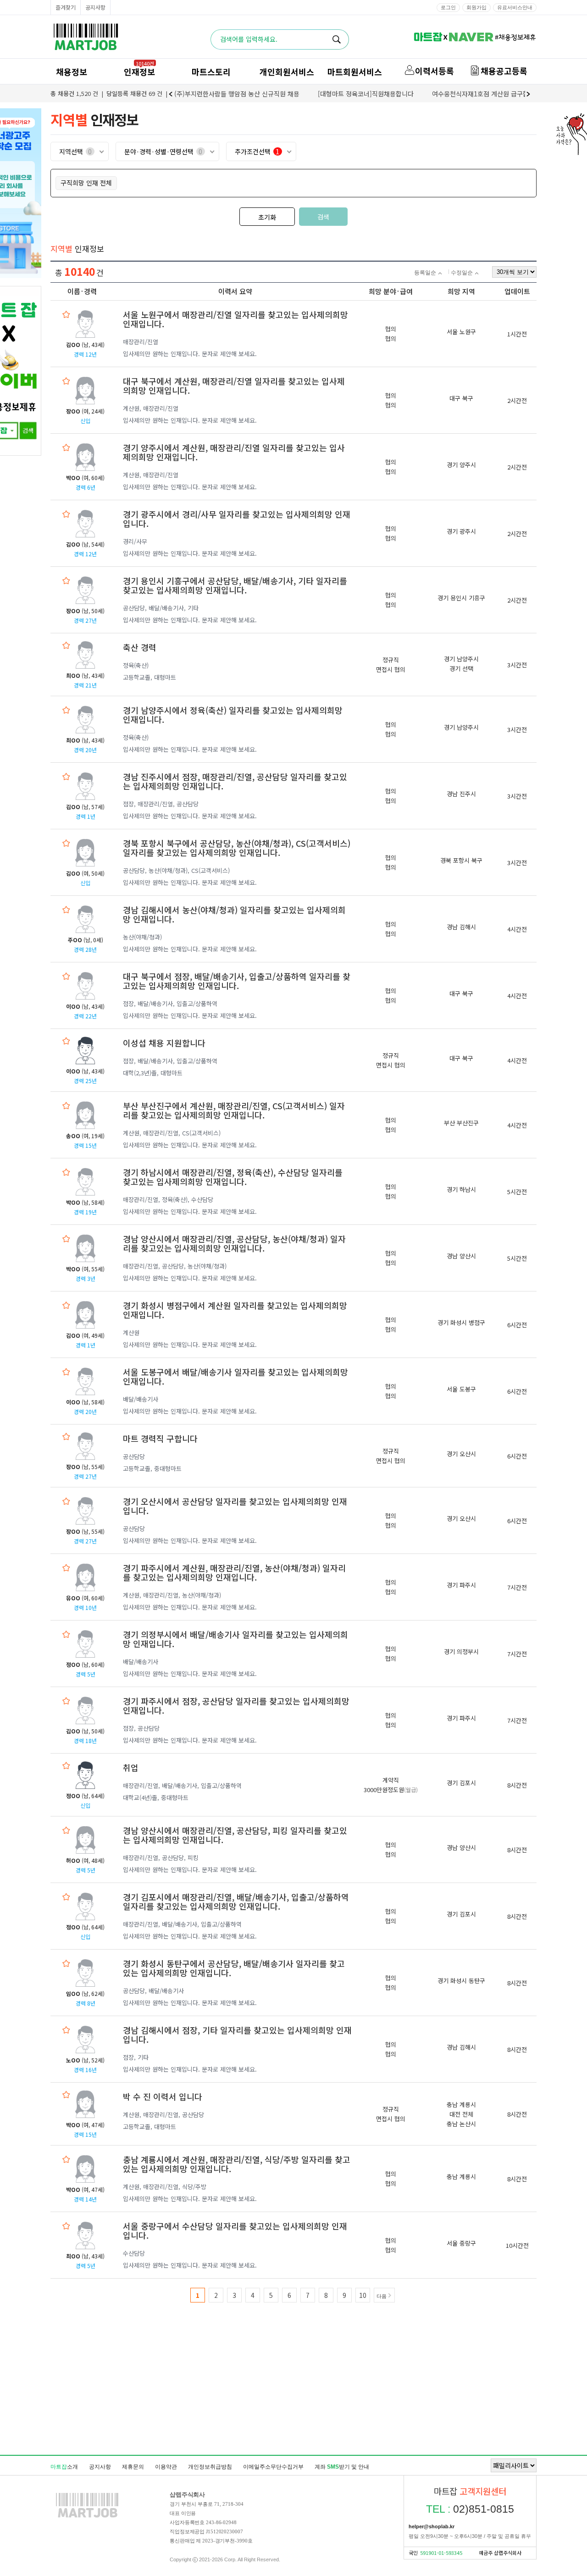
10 (363, 2295)
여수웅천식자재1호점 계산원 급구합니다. (487, 94)
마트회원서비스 (355, 72)
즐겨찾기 (66, 7)
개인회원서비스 (287, 72)
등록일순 (425, 273)
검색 (323, 217)
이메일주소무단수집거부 (273, 2467)
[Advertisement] (293, 2406)
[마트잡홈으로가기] (87, 2517)
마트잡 (86, 37)
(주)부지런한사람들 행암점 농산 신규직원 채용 (237, 94)
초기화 (267, 217)
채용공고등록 (504, 71)
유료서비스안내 (515, 7)
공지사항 (95, 7)
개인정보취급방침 (210, 2467)
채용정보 (72, 72)
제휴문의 (133, 2467)
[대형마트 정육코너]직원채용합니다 (366, 94)
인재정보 (139, 72)
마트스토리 (211, 72)
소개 (64, 2467)
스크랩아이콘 (66, 314)
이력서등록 (435, 71)
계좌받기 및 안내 (342, 2467)
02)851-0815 (470, 2509)
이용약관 (166, 2467)
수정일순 (462, 273)
